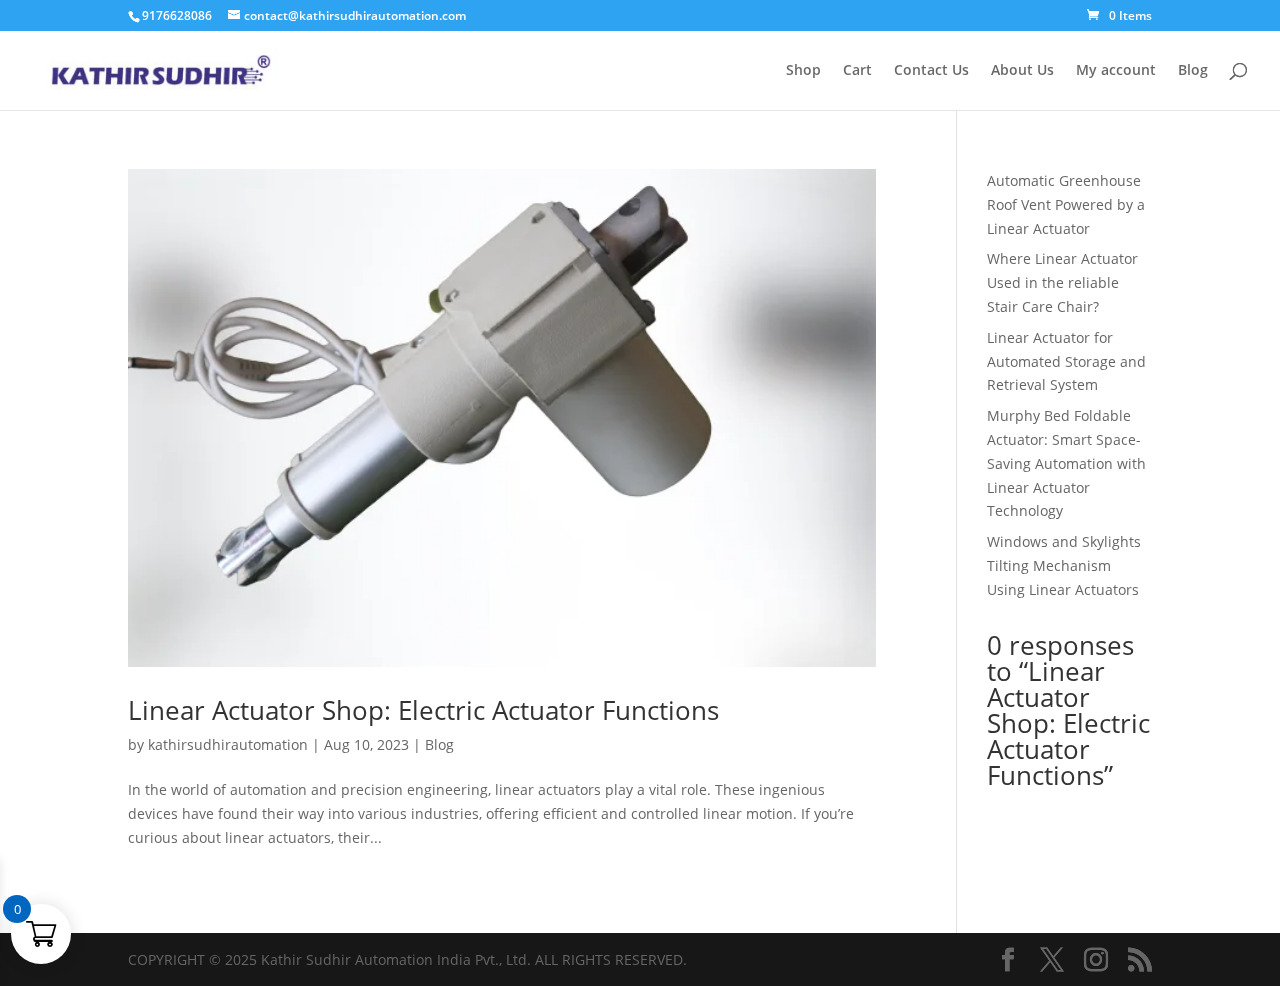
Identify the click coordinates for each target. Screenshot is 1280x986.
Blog (1193, 71)
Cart (857, 71)
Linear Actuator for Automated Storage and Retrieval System (1066, 361)
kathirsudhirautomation (228, 744)
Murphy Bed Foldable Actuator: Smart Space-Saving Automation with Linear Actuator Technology (1066, 463)
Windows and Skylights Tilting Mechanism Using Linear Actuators (1064, 565)
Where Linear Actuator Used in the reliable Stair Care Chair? (1062, 282)
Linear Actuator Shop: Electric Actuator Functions (423, 710)
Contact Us (931, 71)
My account (1116, 71)
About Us (1022, 71)
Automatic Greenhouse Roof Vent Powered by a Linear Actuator (1066, 204)
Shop (803, 71)
